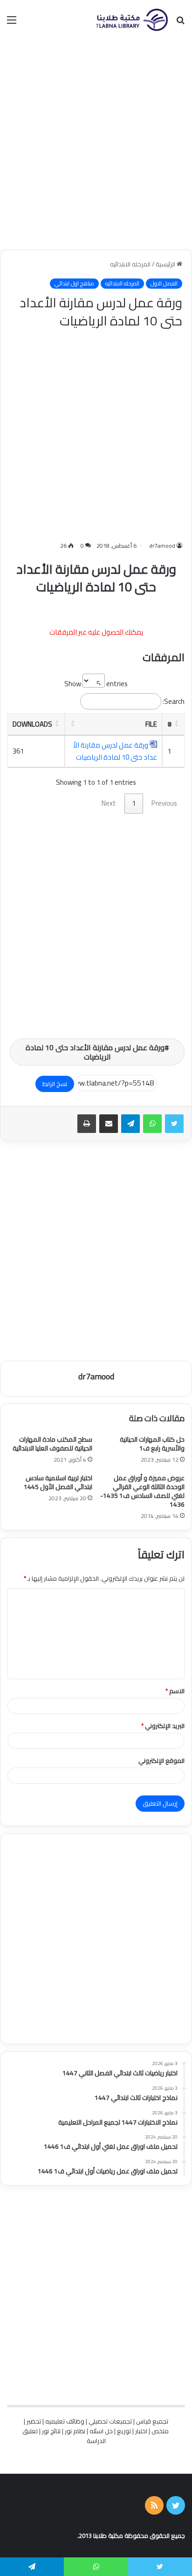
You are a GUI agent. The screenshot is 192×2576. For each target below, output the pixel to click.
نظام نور (75, 2431)
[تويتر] (174, 1124)
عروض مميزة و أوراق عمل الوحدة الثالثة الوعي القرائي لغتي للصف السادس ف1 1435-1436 (142, 1491)
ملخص (160, 2431)
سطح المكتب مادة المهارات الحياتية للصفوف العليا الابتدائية (52, 1444)
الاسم (175, 1691)
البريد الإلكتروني (163, 1726)
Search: (174, 701)
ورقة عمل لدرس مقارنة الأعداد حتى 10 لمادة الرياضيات (115, 751)
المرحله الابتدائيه (130, 264)
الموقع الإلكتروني (161, 1761)
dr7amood (162, 546)
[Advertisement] (96, 145)
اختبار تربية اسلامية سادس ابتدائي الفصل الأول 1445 (58, 1482)
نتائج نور (51, 2431)
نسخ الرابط (55, 1084)
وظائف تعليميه (65, 2421)
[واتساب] (152, 1124)
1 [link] (134, 803)
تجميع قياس (152, 2421)
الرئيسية (166, 264)
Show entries (96, 684)
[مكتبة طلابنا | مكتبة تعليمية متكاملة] (131, 20)
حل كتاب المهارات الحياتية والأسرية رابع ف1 (152, 1444)
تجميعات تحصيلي (110, 2421)
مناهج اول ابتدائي (74, 284)
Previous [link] (164, 803)
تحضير (34, 2421)
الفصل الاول (164, 284)
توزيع (124, 2431)
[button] (177, 723)
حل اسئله (101, 2431)
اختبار (141, 2431)
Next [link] (109, 803)
